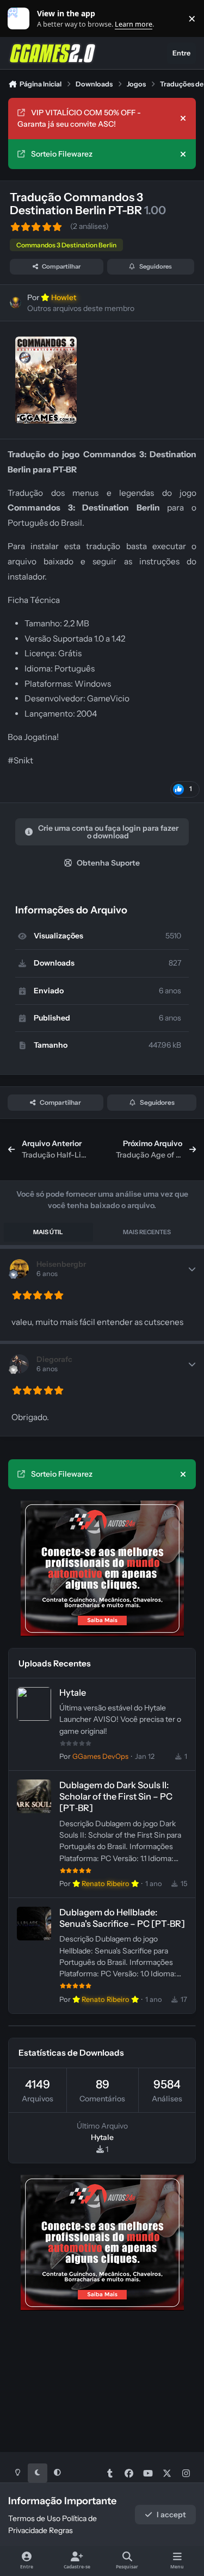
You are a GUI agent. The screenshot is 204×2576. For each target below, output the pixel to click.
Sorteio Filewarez (62, 154)
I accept (171, 2515)
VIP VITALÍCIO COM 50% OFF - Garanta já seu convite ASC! (79, 118)
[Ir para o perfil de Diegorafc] (19, 1364)
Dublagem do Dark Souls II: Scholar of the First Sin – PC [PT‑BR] (116, 1797)
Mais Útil (48, 1232)
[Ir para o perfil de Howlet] (16, 303)
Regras (61, 2530)
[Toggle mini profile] (192, 1269)
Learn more (21, 19)
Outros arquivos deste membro (81, 308)
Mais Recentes (147, 1232)
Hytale (73, 1693)
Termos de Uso (34, 2518)
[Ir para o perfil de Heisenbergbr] (19, 1269)
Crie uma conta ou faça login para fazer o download (108, 832)
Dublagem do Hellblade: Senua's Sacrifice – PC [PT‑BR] (122, 1918)
